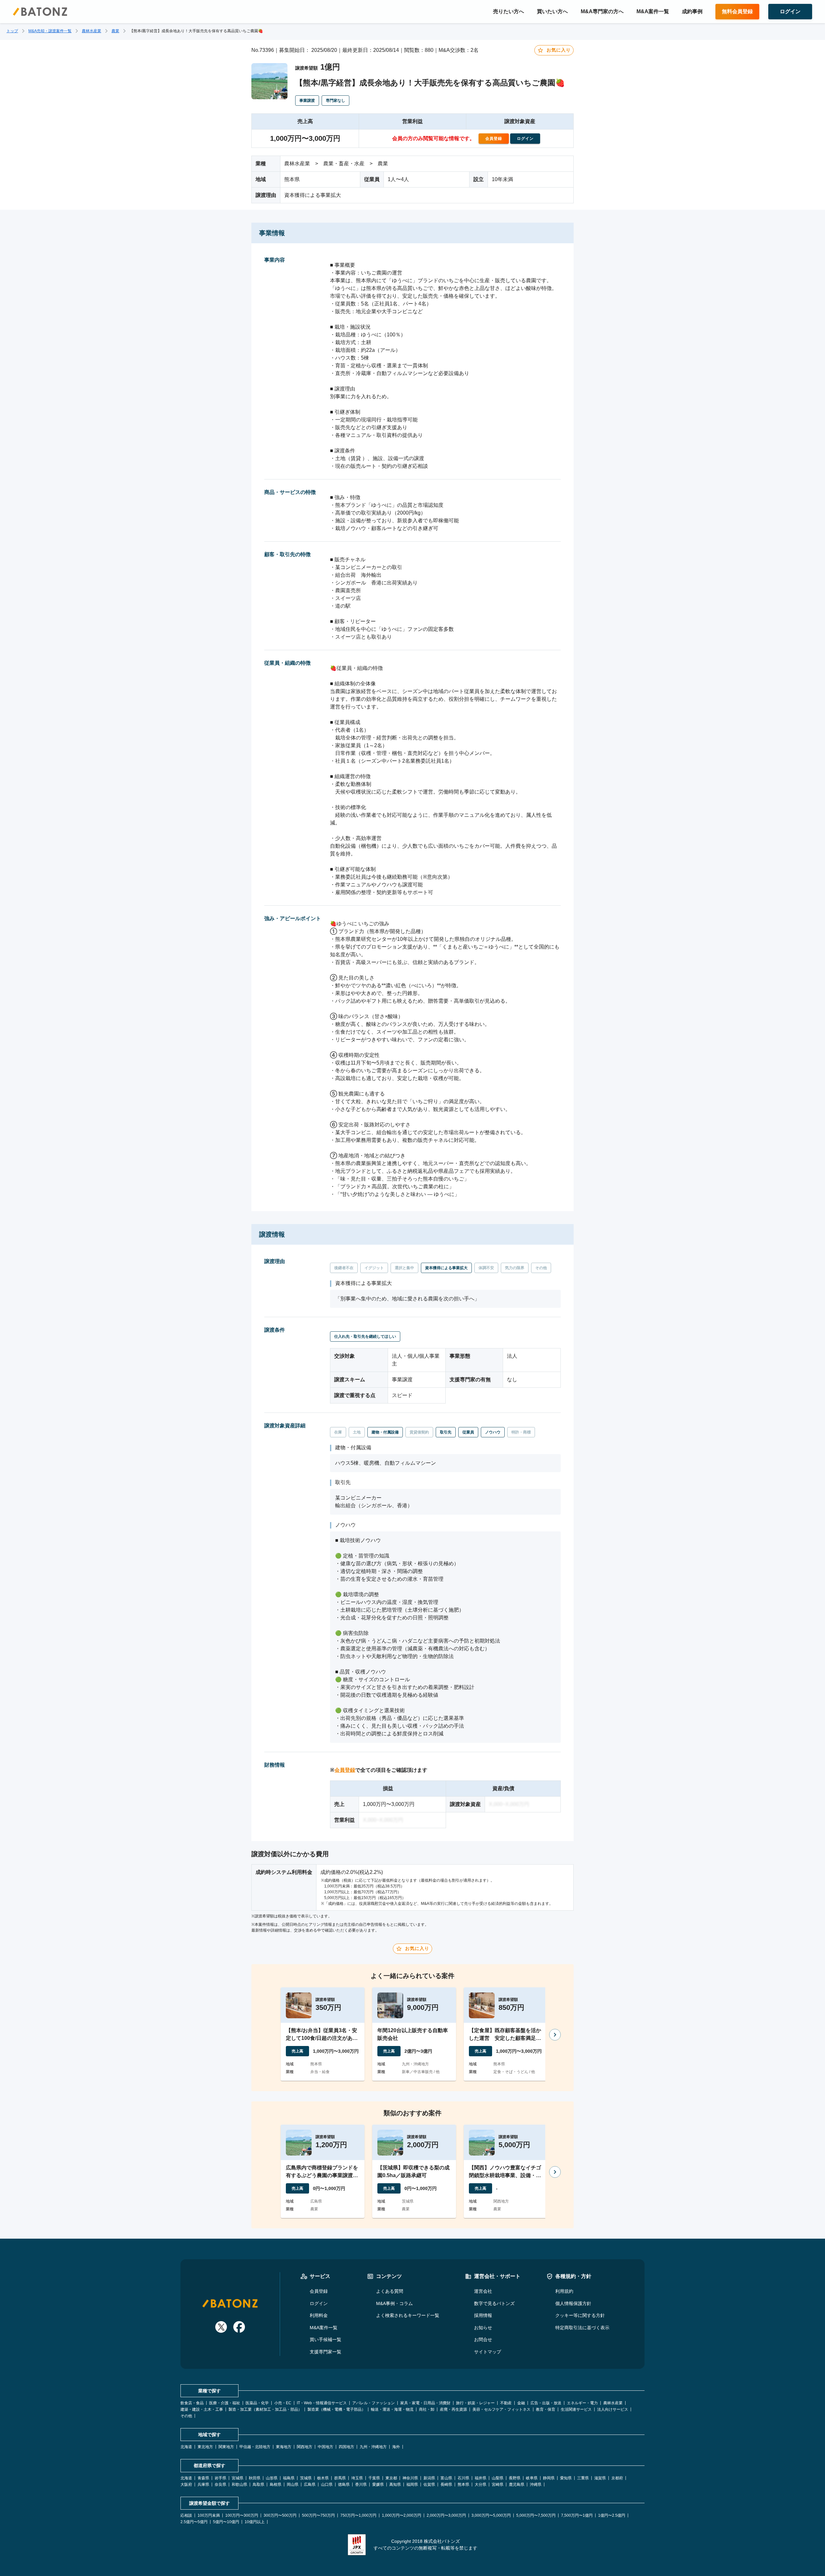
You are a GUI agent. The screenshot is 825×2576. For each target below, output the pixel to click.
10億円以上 (255, 2522)
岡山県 (293, 2484)
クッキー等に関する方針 (580, 2315)
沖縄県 (536, 2484)
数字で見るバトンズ (494, 2303)
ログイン (319, 2303)
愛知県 (566, 2478)
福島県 (289, 2478)
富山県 (446, 2478)
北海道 (186, 2447)
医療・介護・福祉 (225, 2403)
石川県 (463, 2478)
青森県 (203, 2478)
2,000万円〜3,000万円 (446, 2515)
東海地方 (284, 2447)
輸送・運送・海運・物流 (392, 2409)
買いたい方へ (552, 11)
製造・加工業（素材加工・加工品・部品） (265, 2409)
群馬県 (340, 2478)
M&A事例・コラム (394, 2303)
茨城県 (306, 2478)
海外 (396, 2447)
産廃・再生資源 (453, 2409)
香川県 (361, 2484)
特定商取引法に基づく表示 (582, 2328)
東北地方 (205, 2447)
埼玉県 (357, 2478)
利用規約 (564, 2291)
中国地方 (325, 2447)
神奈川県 (410, 2478)
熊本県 (463, 2484)
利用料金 (319, 2315)
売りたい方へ (509, 11)
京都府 (617, 2478)
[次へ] (555, 2035)
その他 (186, 2416)
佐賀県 (429, 2484)
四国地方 (346, 2447)
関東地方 (226, 2447)
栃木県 (323, 2478)
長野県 (515, 2478)
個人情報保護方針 (573, 2303)
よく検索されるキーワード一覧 (408, 2315)
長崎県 (446, 2484)
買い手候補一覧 (325, 2340)
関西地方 (305, 2447)
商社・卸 (427, 2409)
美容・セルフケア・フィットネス (501, 2409)
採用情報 (483, 2315)
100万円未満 (209, 2515)
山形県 (272, 2478)
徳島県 (344, 2484)
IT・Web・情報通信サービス (322, 2403)
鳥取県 (258, 2484)
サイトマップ (488, 2352)
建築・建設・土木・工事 (202, 2409)
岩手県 (220, 2478)
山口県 (327, 2484)
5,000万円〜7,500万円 (536, 2515)
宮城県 (238, 2478)
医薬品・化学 (257, 2403)
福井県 (480, 2478)
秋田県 (255, 2478)
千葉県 (374, 2478)
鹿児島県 (517, 2484)
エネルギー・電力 (582, 2403)
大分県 (480, 2484)
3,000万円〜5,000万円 (491, 2515)
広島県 (310, 2484)
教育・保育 (546, 2409)
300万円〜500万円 (280, 2515)
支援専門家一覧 (325, 2352)
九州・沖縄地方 (373, 2447)
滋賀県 (600, 2478)
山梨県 (498, 2478)
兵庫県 (203, 2484)
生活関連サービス (576, 2409)
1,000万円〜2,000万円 (402, 2515)
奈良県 (220, 2484)
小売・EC (283, 2403)
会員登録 (345, 1770)
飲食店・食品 (192, 2403)
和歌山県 (239, 2484)
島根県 (276, 2484)
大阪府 (186, 2484)
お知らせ (483, 2328)
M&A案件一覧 (653, 11)
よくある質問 (390, 2291)
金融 (521, 2403)
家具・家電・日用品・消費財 (425, 2403)
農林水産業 (92, 31)
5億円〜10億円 (226, 2522)
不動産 (506, 2403)
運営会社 (483, 2291)
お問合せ (483, 2340)
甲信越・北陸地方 (255, 2447)
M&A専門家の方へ (602, 11)
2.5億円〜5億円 (194, 2522)
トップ (12, 31)
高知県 (395, 2484)
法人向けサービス (613, 2409)
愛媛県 (378, 2484)
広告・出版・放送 (546, 2403)
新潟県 (429, 2478)
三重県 (583, 2478)
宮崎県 (498, 2484)
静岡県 (549, 2478)
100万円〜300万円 (242, 2515)
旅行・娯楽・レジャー (475, 2403)
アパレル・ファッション (374, 2403)
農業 (115, 31)
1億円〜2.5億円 (612, 2515)
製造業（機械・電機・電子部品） (336, 2409)
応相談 (186, 2515)
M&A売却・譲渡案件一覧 (50, 31)
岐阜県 (532, 2478)
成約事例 (692, 11)
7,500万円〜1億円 (577, 2515)
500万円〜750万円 (318, 2515)
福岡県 (412, 2484)
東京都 (391, 2478)
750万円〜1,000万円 (358, 2515)
